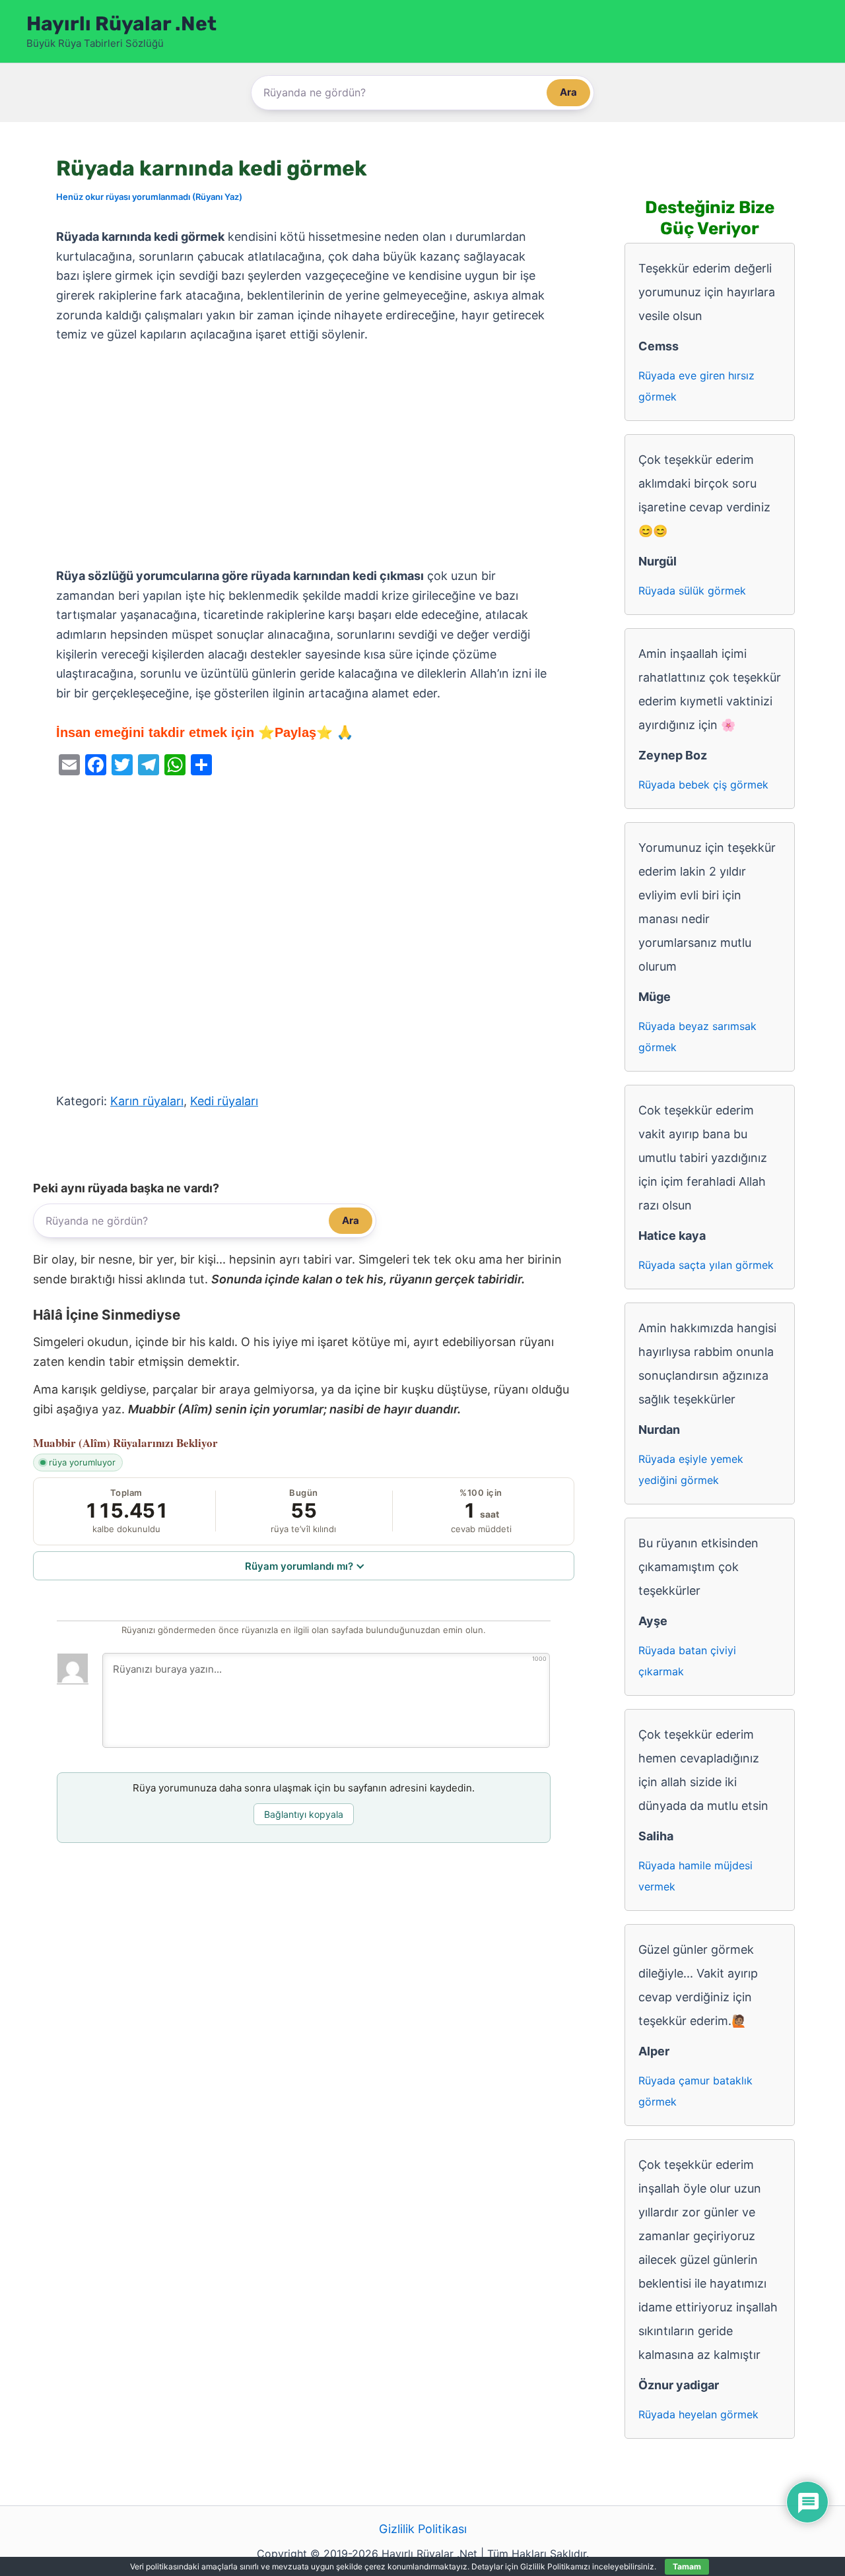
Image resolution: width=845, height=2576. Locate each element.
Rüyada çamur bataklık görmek (695, 2091)
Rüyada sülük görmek (692, 591)
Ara (568, 92)
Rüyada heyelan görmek (698, 2414)
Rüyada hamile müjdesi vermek (695, 1876)
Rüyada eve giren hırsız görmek (696, 386)
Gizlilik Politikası (423, 2529)
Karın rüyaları (147, 1101)
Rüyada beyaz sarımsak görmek (697, 1037)
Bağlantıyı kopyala (304, 1814)
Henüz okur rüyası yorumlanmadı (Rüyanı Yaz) (149, 197)
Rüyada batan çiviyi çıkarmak (687, 1661)
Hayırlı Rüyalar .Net (121, 24)
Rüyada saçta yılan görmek (706, 1265)
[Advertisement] (304, 456)
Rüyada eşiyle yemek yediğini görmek (691, 1469)
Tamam (687, 2566)
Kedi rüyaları (224, 1101)
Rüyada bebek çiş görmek (703, 785)
